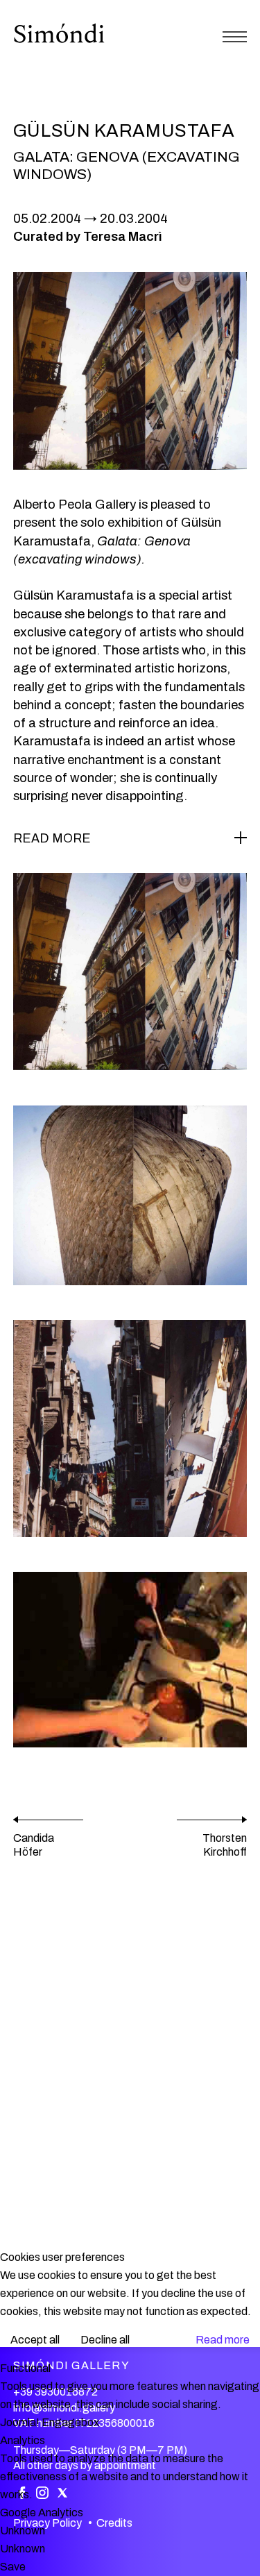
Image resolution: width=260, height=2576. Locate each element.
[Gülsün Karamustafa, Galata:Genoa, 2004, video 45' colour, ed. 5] (130, 1660)
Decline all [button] (105, 2340)
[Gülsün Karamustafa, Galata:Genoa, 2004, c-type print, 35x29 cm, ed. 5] (130, 972)
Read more (223, 2340)
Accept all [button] (35, 2340)
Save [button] (13, 2567)
